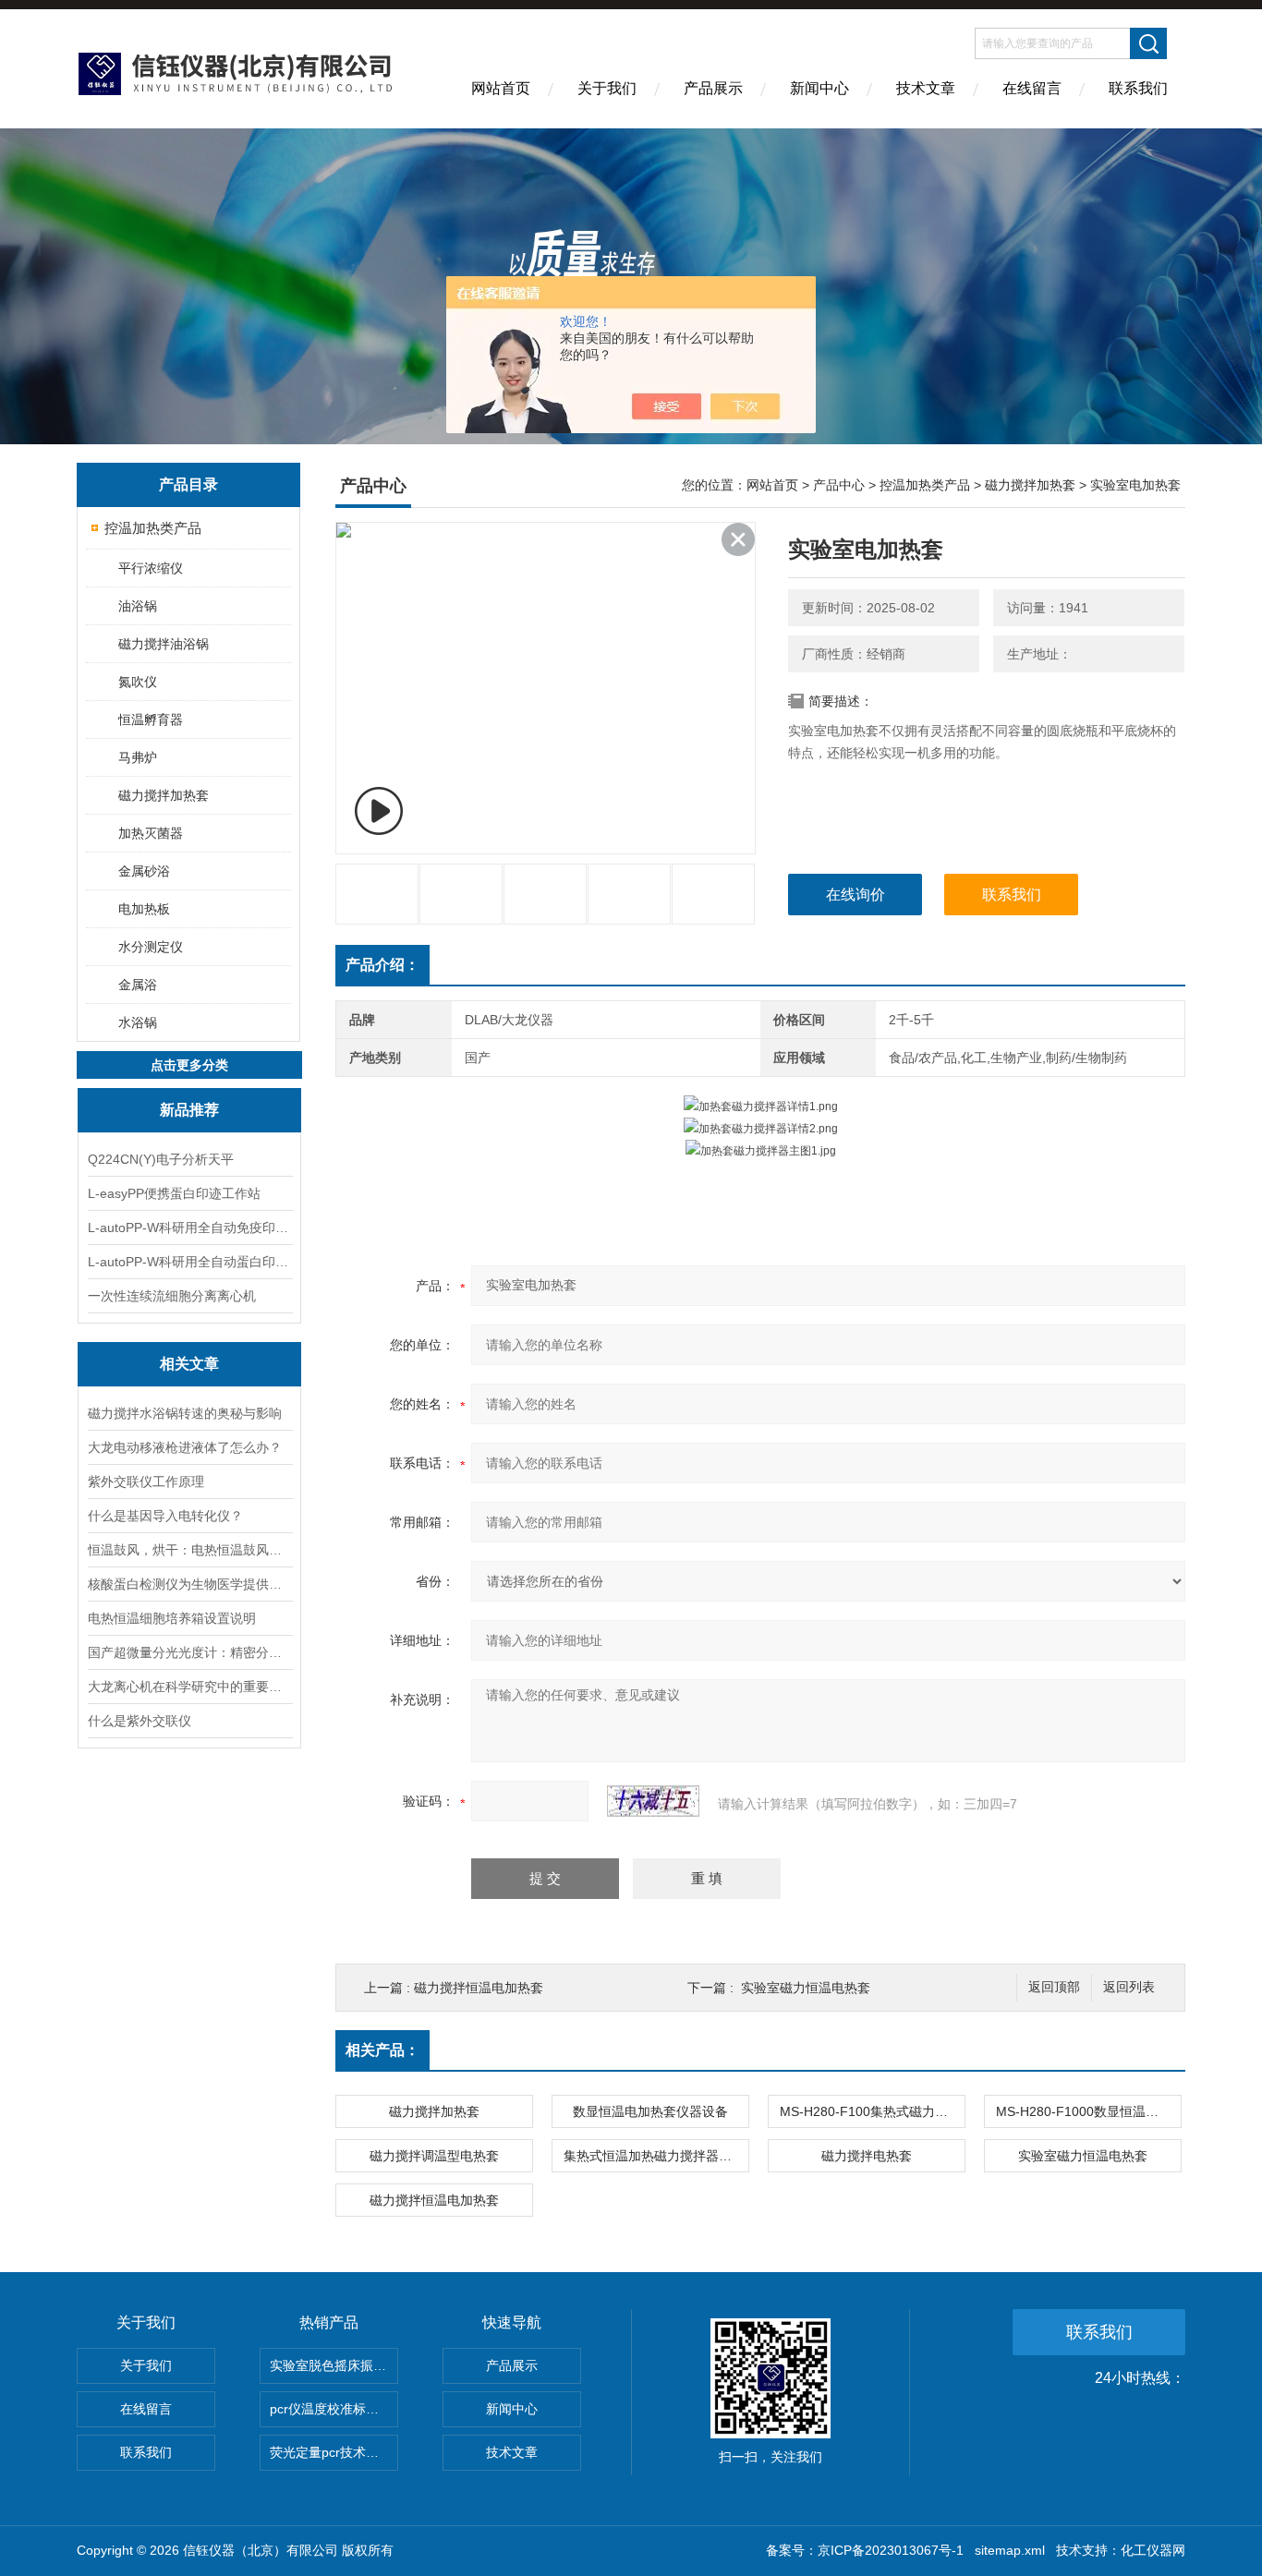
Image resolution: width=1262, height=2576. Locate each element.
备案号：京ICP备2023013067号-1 (865, 2550)
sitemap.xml (1010, 2550)
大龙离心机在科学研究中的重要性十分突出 (189, 1687)
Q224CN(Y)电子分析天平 (161, 1159)
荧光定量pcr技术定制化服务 (334, 2452)
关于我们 (607, 88)
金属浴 (138, 985)
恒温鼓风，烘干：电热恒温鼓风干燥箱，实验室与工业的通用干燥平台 (189, 1550)
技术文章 (926, 88)
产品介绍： (382, 965)
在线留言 (1032, 88)
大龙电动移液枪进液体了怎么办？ (185, 1447)
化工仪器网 (1153, 2550)
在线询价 (855, 895)
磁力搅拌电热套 (867, 2156)
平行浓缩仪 (151, 568)
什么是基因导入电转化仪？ (165, 1516)
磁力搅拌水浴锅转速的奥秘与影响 (185, 1413)
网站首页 (501, 88)
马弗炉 (138, 757)
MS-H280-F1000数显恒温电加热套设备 (1088, 2111)
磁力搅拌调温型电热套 (434, 2156)
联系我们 (1138, 88)
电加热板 (144, 909)
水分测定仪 (151, 947)
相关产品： (382, 2050)
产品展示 (713, 88)
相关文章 (189, 1364)
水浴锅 (138, 1022)
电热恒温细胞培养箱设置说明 (172, 1618)
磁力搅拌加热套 (164, 795)
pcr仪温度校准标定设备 (334, 2409)
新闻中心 (819, 88)
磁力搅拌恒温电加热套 (479, 1988)
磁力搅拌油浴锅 (164, 644)
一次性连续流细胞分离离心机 (172, 1296)
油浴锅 (138, 606)
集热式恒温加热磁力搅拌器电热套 (656, 2156)
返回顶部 (1054, 1987)
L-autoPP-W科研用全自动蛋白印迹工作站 (189, 1262)
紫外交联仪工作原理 (146, 1482)
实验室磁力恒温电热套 (806, 1988)
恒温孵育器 (151, 720)
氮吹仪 (138, 682)
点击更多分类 (189, 1065)
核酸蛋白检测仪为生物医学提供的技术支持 (189, 1584)
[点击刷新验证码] (653, 1801)
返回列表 (1129, 1987)
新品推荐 (189, 1110)
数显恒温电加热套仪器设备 (650, 2111)
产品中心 (839, 485)
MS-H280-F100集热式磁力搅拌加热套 (872, 2111)
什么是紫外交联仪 (140, 1721)
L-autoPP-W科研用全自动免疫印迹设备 (189, 1228)
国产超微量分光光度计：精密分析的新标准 (189, 1652)
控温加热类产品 (153, 528)
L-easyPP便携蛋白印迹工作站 (174, 1193)
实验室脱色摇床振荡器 (334, 2365)
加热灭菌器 (151, 833)
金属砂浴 (144, 871)
